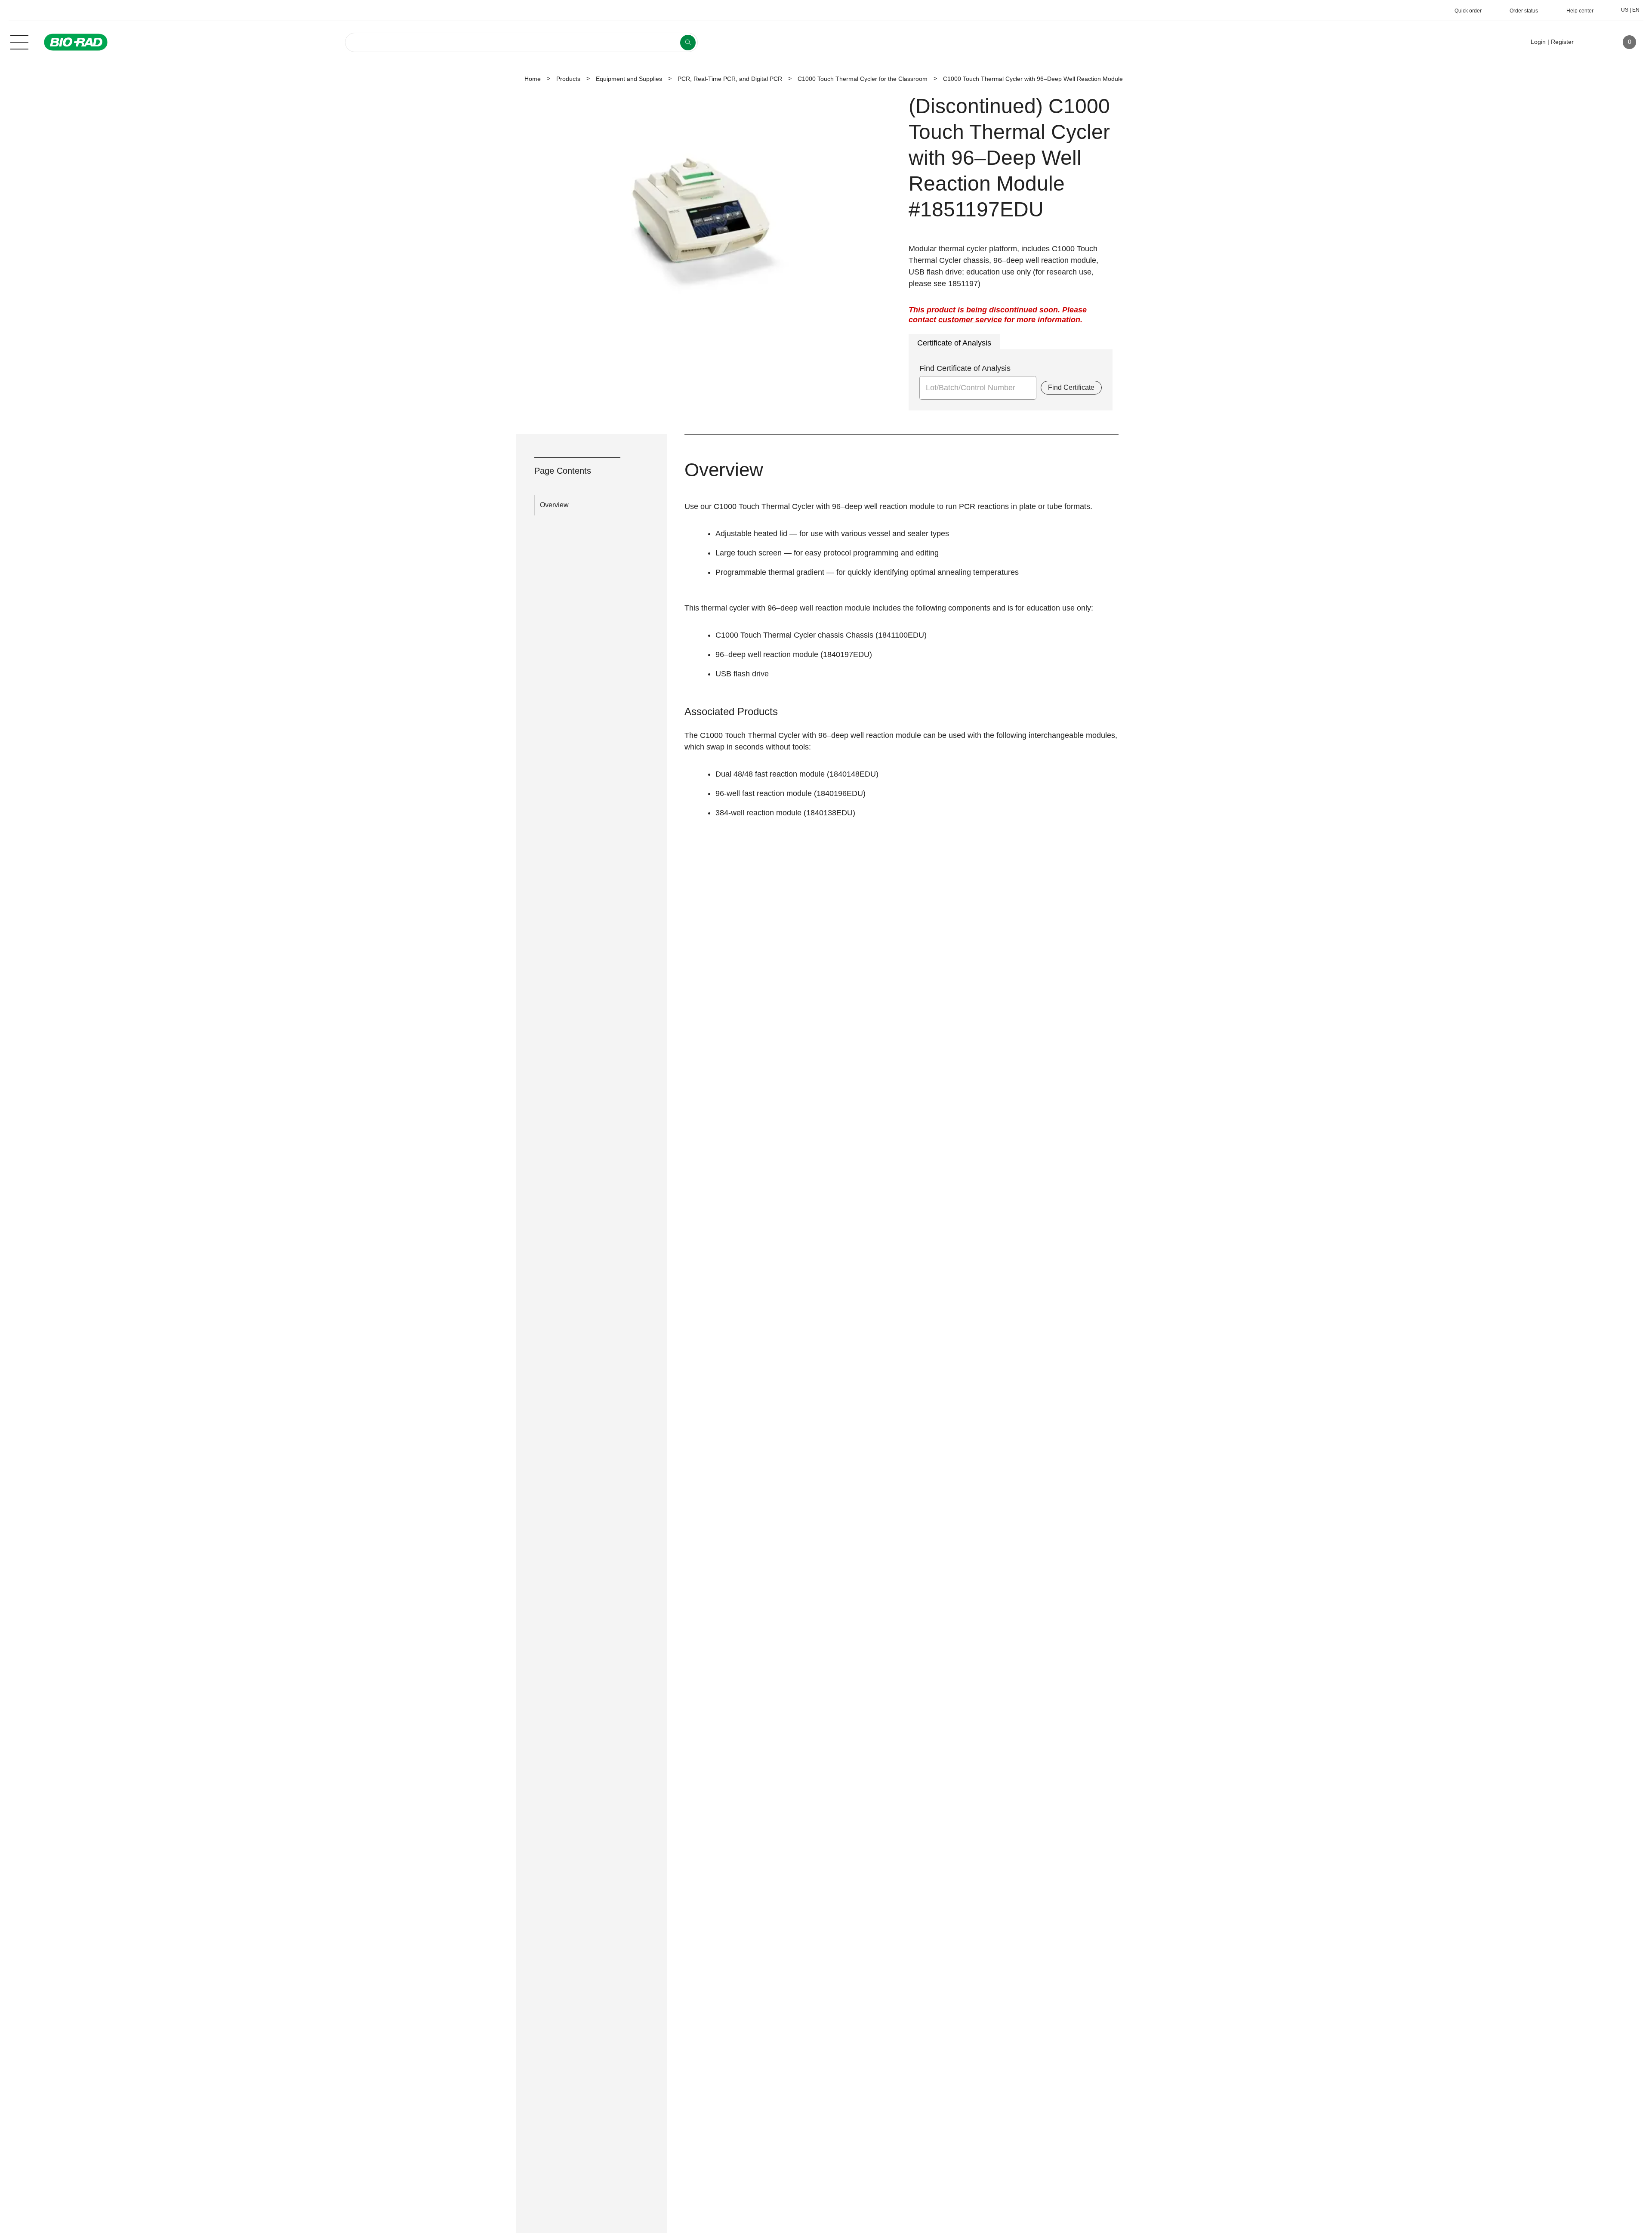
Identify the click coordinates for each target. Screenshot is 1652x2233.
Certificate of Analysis (954, 343)
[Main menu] (19, 41)
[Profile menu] (1593, 42)
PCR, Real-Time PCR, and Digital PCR (730, 79)
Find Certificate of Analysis (965, 368)
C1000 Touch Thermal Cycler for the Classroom (863, 79)
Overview (554, 505)
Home (533, 79)
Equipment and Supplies (629, 79)
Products (568, 79)
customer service (970, 320)
